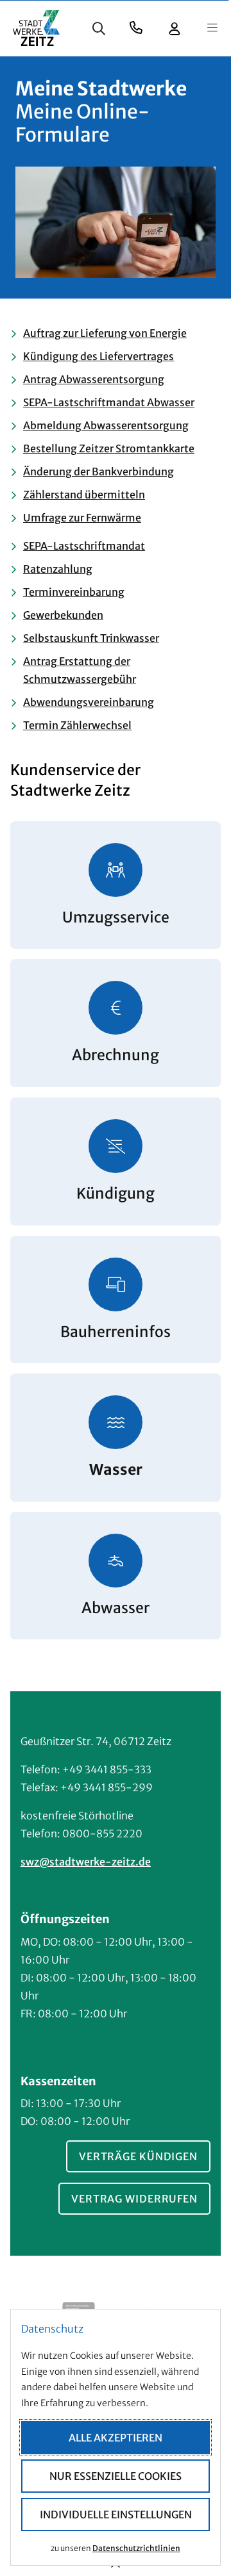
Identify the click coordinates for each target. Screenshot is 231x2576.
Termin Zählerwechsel (77, 725)
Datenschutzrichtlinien (136, 2548)
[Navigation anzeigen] (212, 28)
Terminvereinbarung (74, 592)
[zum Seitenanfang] (116, 2566)
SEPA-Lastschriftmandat (84, 546)
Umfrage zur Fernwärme (82, 518)
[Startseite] (36, 28)
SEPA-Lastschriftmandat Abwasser (109, 402)
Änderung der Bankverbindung (98, 472)
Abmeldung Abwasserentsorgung (106, 425)
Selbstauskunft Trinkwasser (91, 638)
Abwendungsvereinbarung (89, 702)
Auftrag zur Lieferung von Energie (105, 333)
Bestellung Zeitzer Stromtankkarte (109, 448)
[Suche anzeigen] (99, 28)
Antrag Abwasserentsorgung (94, 379)
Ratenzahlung (58, 569)
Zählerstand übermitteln (84, 495)
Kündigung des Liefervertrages (98, 356)
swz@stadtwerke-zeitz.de (86, 1862)
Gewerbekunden (63, 615)
